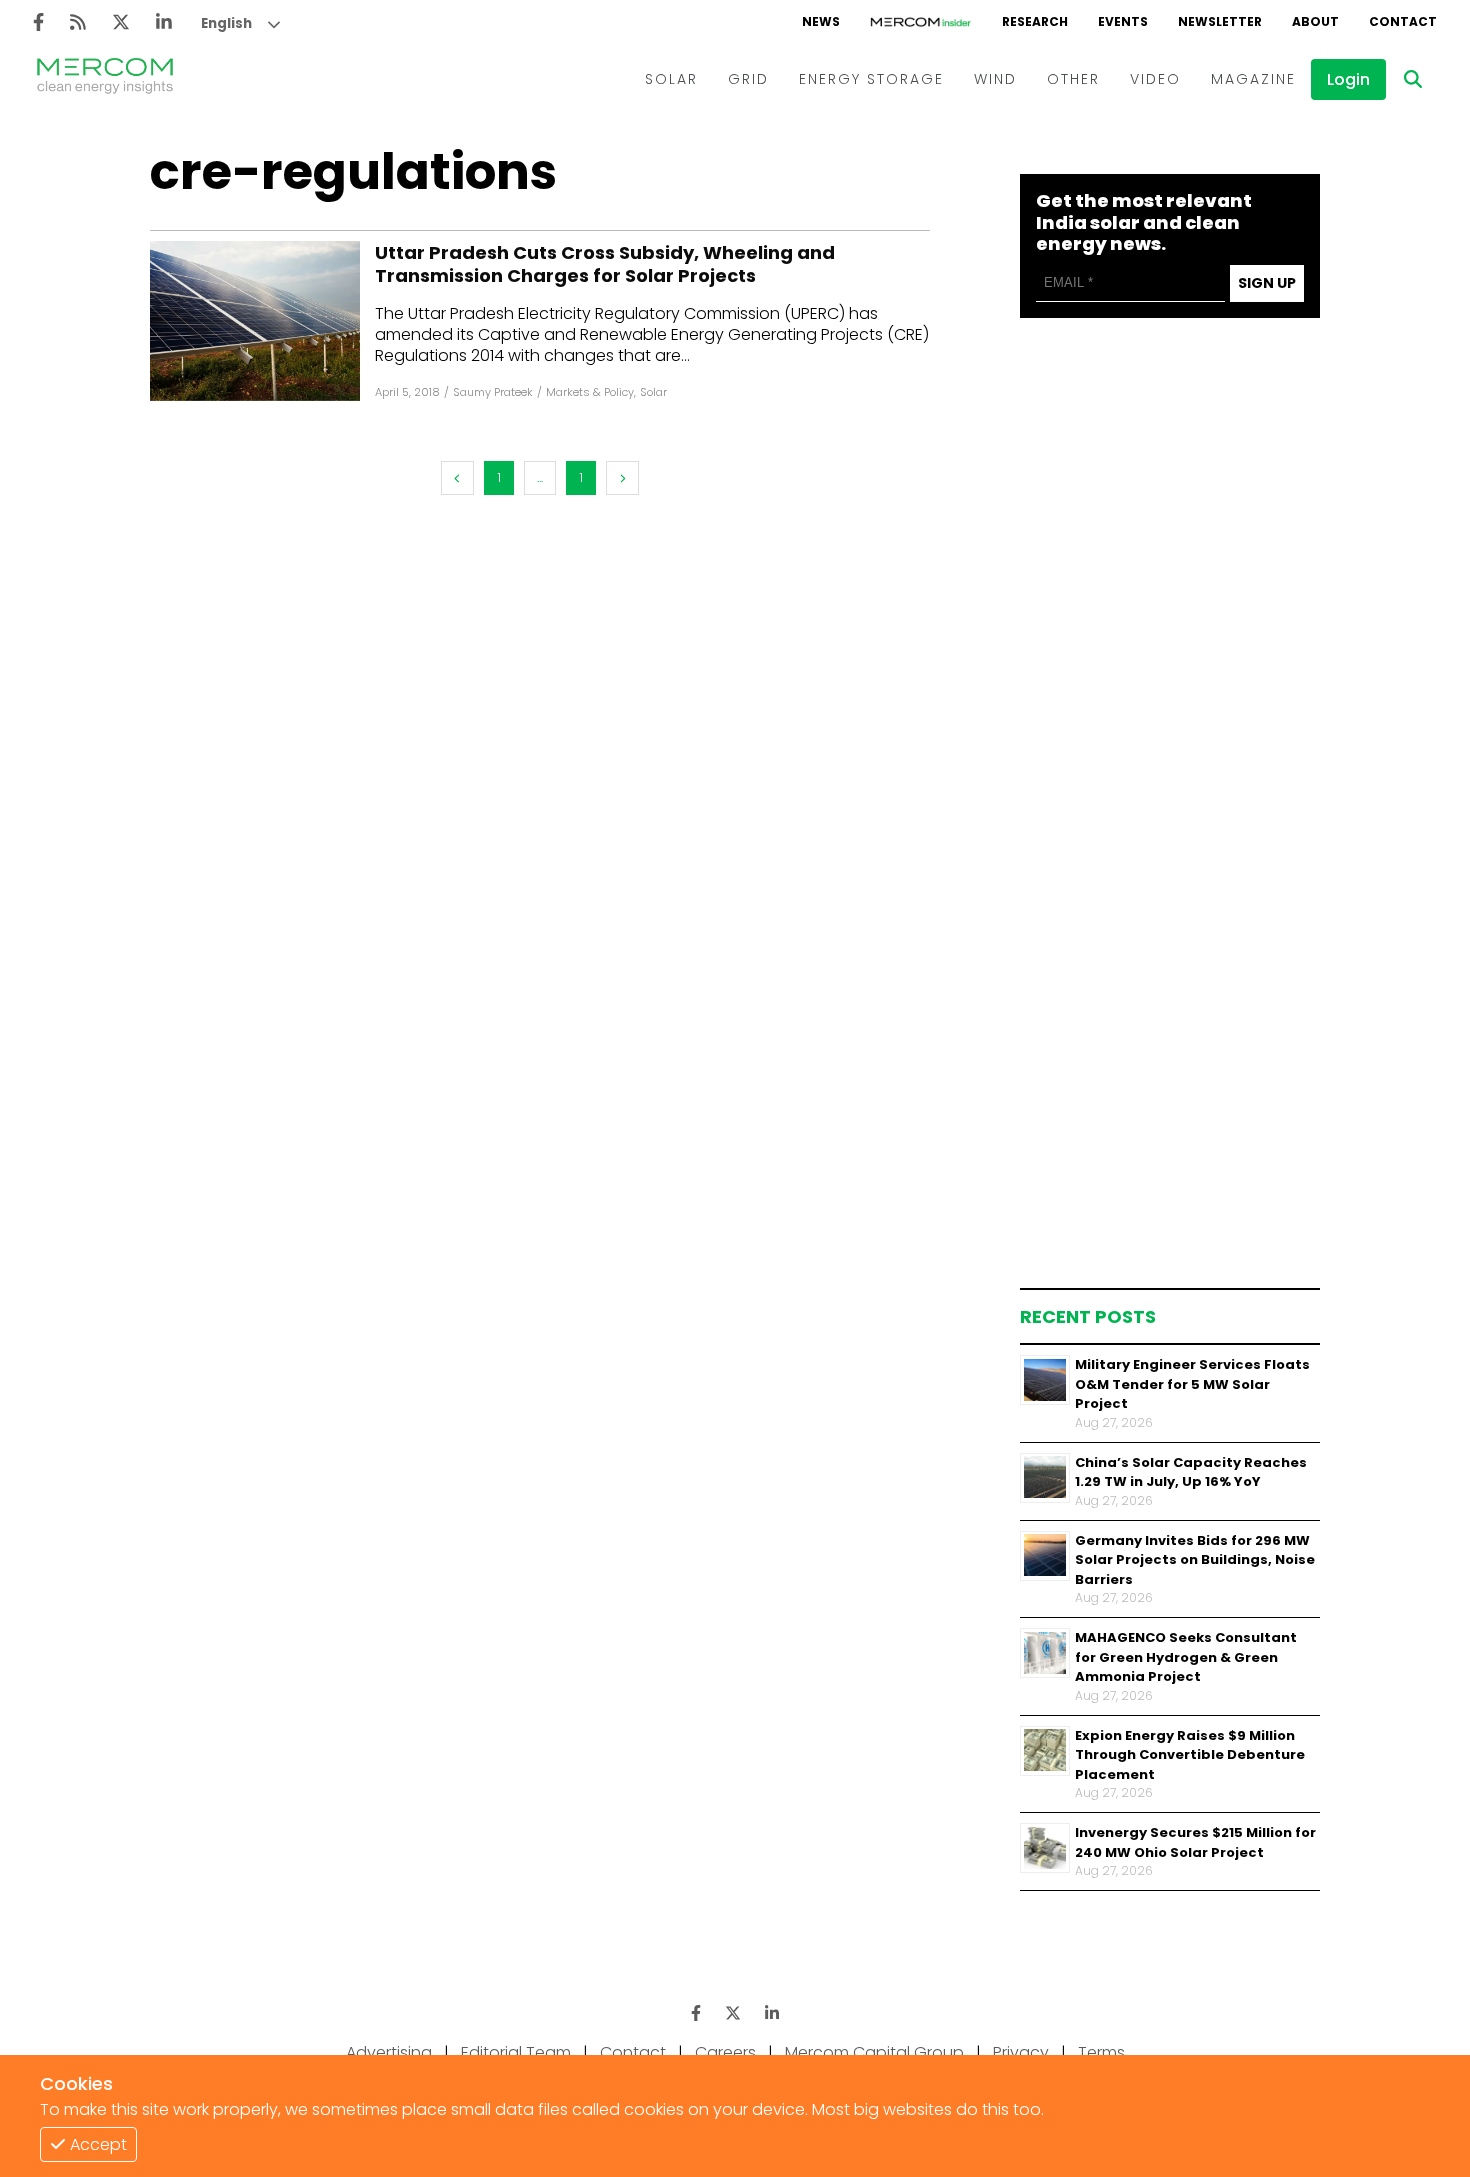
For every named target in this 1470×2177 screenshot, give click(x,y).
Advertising (389, 2052)
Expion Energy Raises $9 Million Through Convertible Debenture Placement (1190, 1754)
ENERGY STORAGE (871, 79)
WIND (995, 79)
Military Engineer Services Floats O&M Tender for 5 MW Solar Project (1192, 1384)
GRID (748, 79)
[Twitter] (121, 22)
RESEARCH (1035, 21)
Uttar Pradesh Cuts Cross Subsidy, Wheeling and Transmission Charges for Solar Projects (605, 264)
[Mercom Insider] (921, 22)
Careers (725, 2052)
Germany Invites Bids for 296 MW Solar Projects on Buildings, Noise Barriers (1195, 1559)
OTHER (1073, 79)
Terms (1101, 2052)
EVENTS (1123, 21)
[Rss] (78, 22)
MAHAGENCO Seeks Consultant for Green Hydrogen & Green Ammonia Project (1186, 1657)
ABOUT (1315, 21)
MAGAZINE (1253, 79)
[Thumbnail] (1045, 1380)
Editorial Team (516, 2052)
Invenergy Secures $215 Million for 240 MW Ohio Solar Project (1195, 1842)
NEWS (821, 21)
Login (1348, 79)
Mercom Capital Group (874, 2052)
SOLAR (671, 79)
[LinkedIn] (164, 22)
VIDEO (1155, 79)
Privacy (1021, 2052)
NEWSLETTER (1220, 21)
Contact (633, 2052)
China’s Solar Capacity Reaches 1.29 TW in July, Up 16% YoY (1191, 1471)
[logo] (105, 79)
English (226, 23)
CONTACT (1403, 21)
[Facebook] (38, 22)
